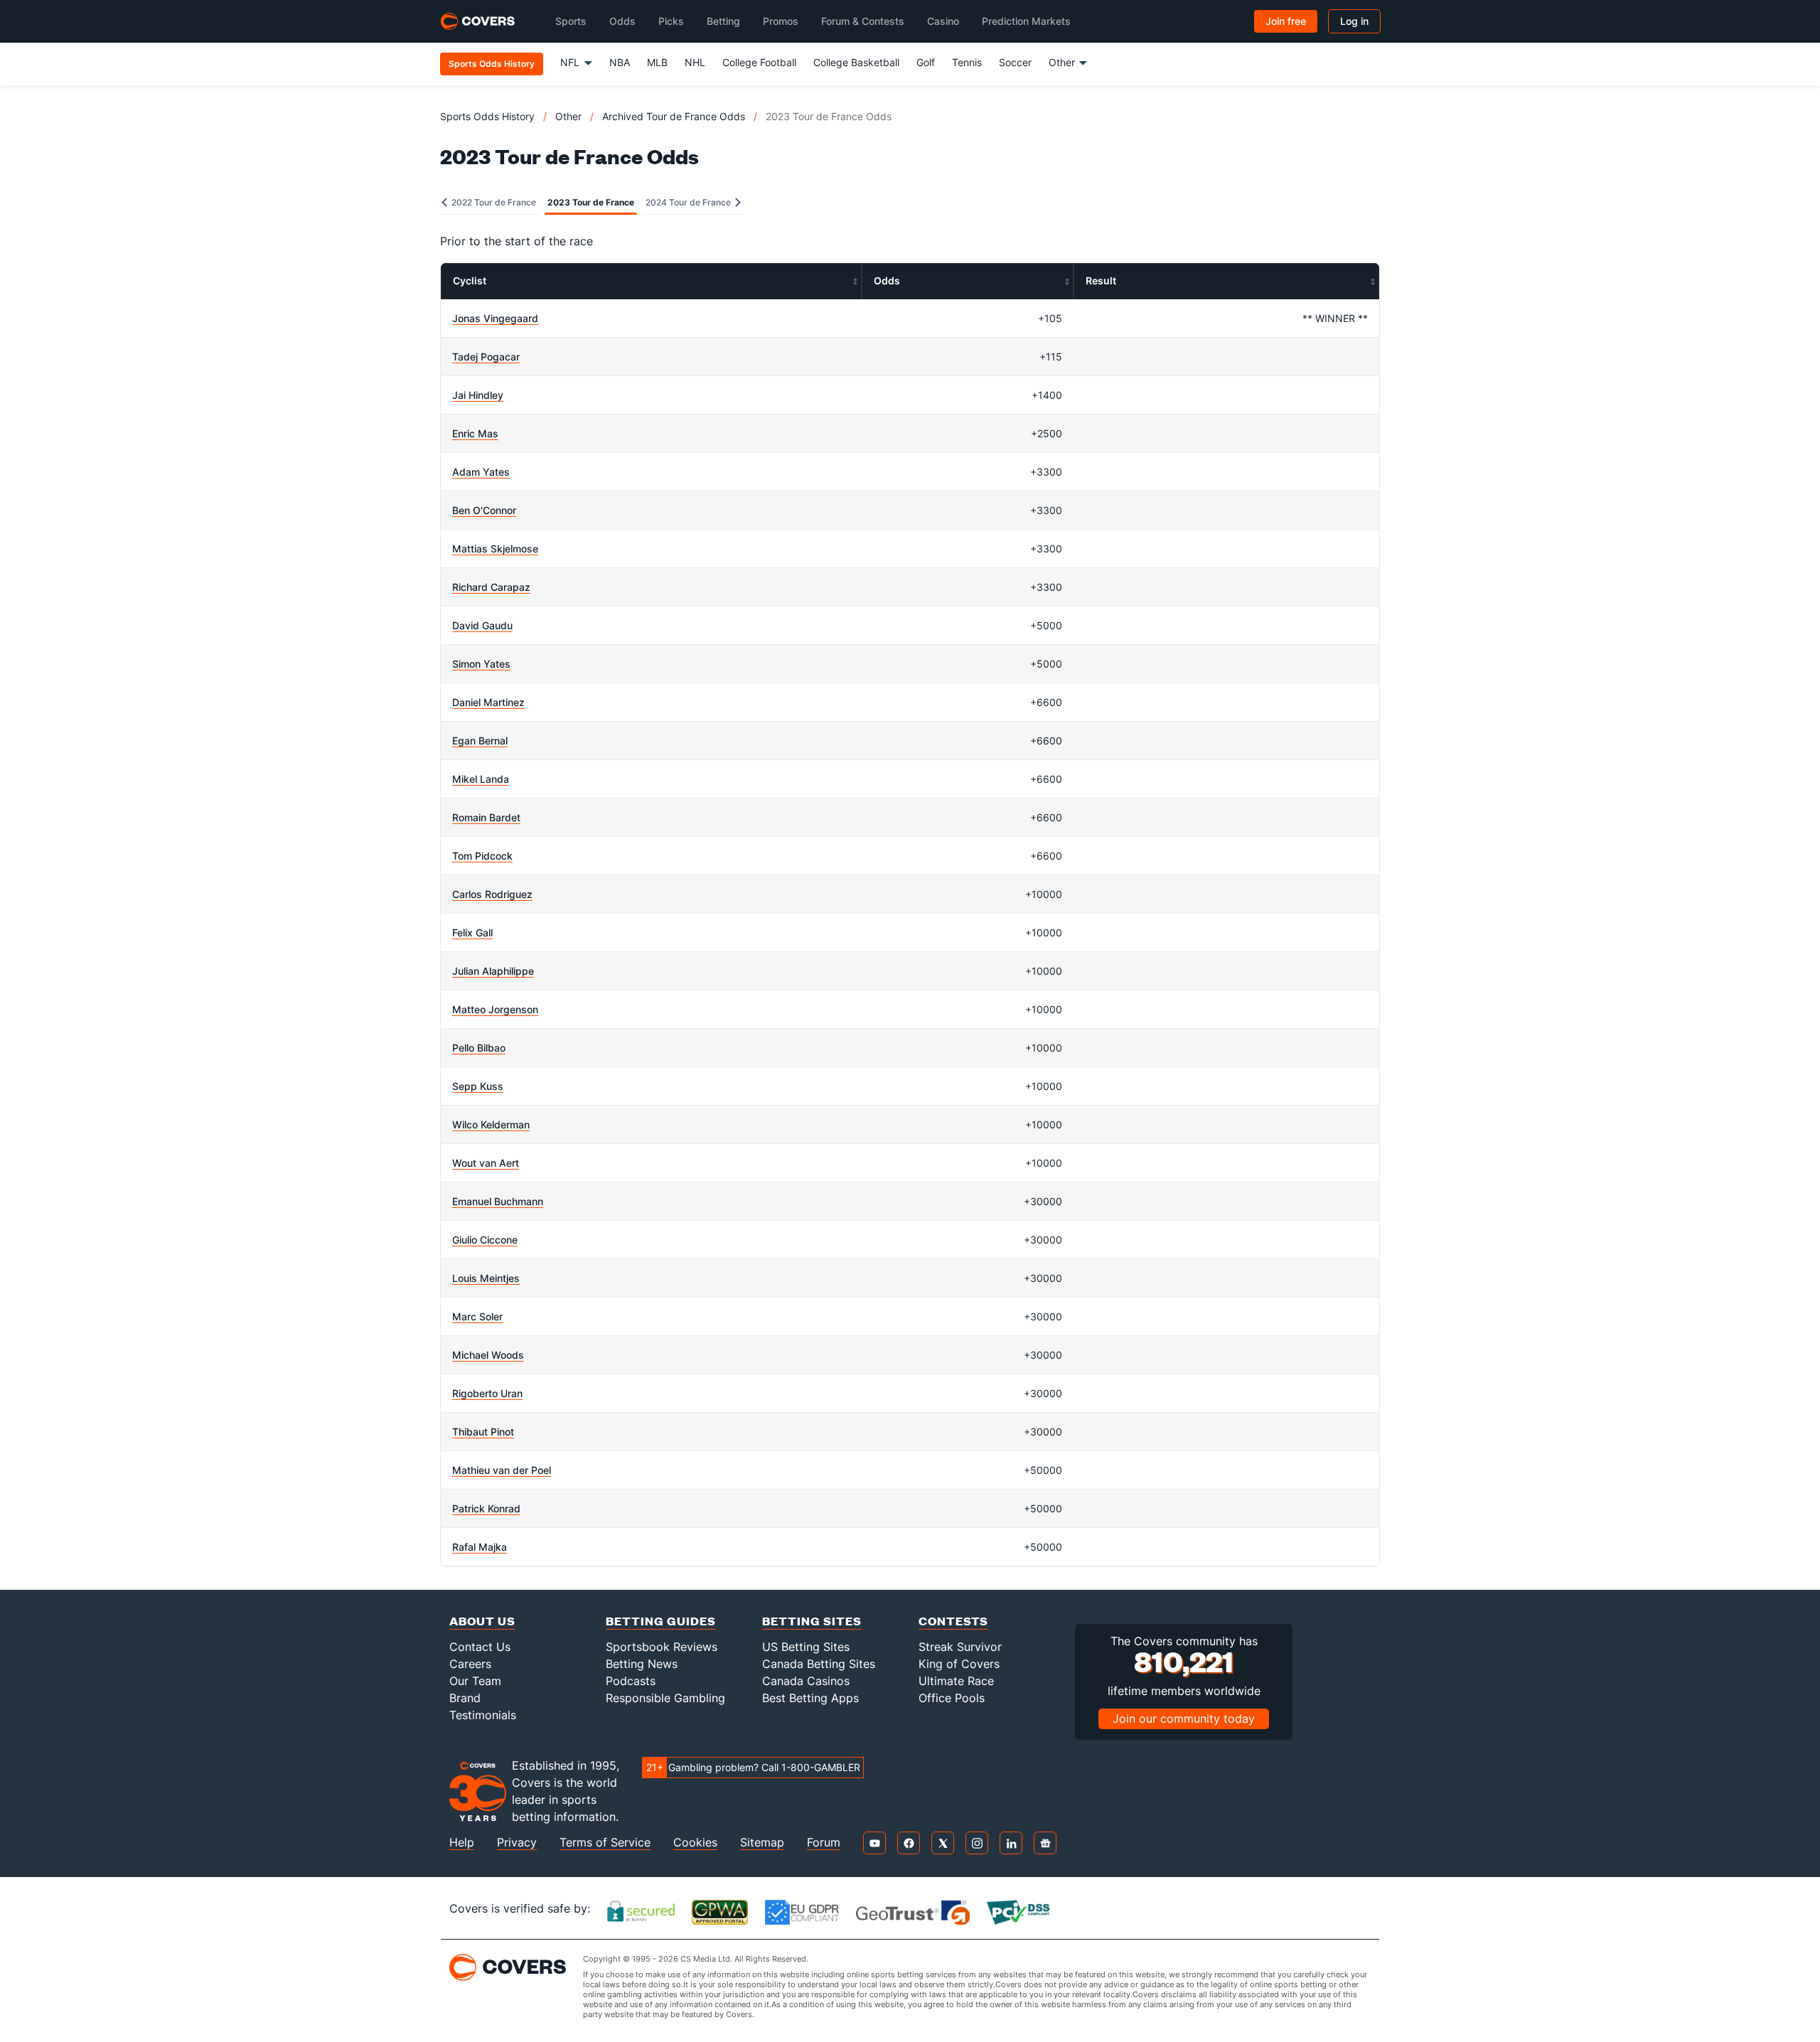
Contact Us (480, 1647)
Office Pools (952, 1698)
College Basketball (856, 62)
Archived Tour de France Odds (674, 116)
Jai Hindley (478, 395)
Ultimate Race (956, 1681)
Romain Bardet (486, 817)
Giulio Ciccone (485, 1240)
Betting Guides (661, 1621)
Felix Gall (472, 932)
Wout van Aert (486, 1163)
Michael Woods (488, 1355)
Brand (465, 1698)
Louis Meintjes (486, 1278)
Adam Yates (481, 472)
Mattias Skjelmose (495, 549)
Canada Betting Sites (819, 1664)
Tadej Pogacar (486, 357)
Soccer (1015, 62)
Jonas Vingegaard (495, 318)
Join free (1286, 21)
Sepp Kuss (478, 1086)
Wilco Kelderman (491, 1124)
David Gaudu (482, 625)
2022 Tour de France (493, 202)
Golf (926, 62)
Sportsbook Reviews (662, 1647)
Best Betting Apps (810, 1698)
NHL (695, 62)
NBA (620, 62)
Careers (470, 1664)
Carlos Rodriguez (492, 894)
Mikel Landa (481, 779)
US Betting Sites (806, 1647)
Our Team (475, 1681)
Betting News (642, 1664)
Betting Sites (812, 1621)
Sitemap (762, 1843)
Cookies (695, 1843)
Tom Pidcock (482, 856)
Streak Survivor (960, 1647)
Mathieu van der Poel (502, 1470)
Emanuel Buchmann (498, 1201)
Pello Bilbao (479, 1048)
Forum (824, 1843)
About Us (482, 1621)
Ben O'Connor (484, 510)
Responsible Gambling (665, 1698)
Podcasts (631, 1681)
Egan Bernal (480, 741)
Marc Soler (477, 1316)
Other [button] (1062, 62)
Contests (953, 1621)
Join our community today (1184, 1718)
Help (462, 1843)
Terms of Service (605, 1843)
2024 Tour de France (689, 202)
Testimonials (483, 1715)
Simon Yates (481, 664)
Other (568, 116)
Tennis (967, 62)
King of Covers (959, 1664)
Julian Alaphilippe (493, 971)
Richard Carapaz (491, 587)
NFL (570, 62)
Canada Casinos (806, 1681)
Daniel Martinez (488, 702)
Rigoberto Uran (487, 1393)
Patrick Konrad (486, 1508)
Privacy (517, 1843)
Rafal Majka (480, 1547)
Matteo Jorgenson (495, 1009)
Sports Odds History (487, 116)
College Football (759, 62)
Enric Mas (475, 433)
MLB (657, 62)
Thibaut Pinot (483, 1432)
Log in (1354, 21)
